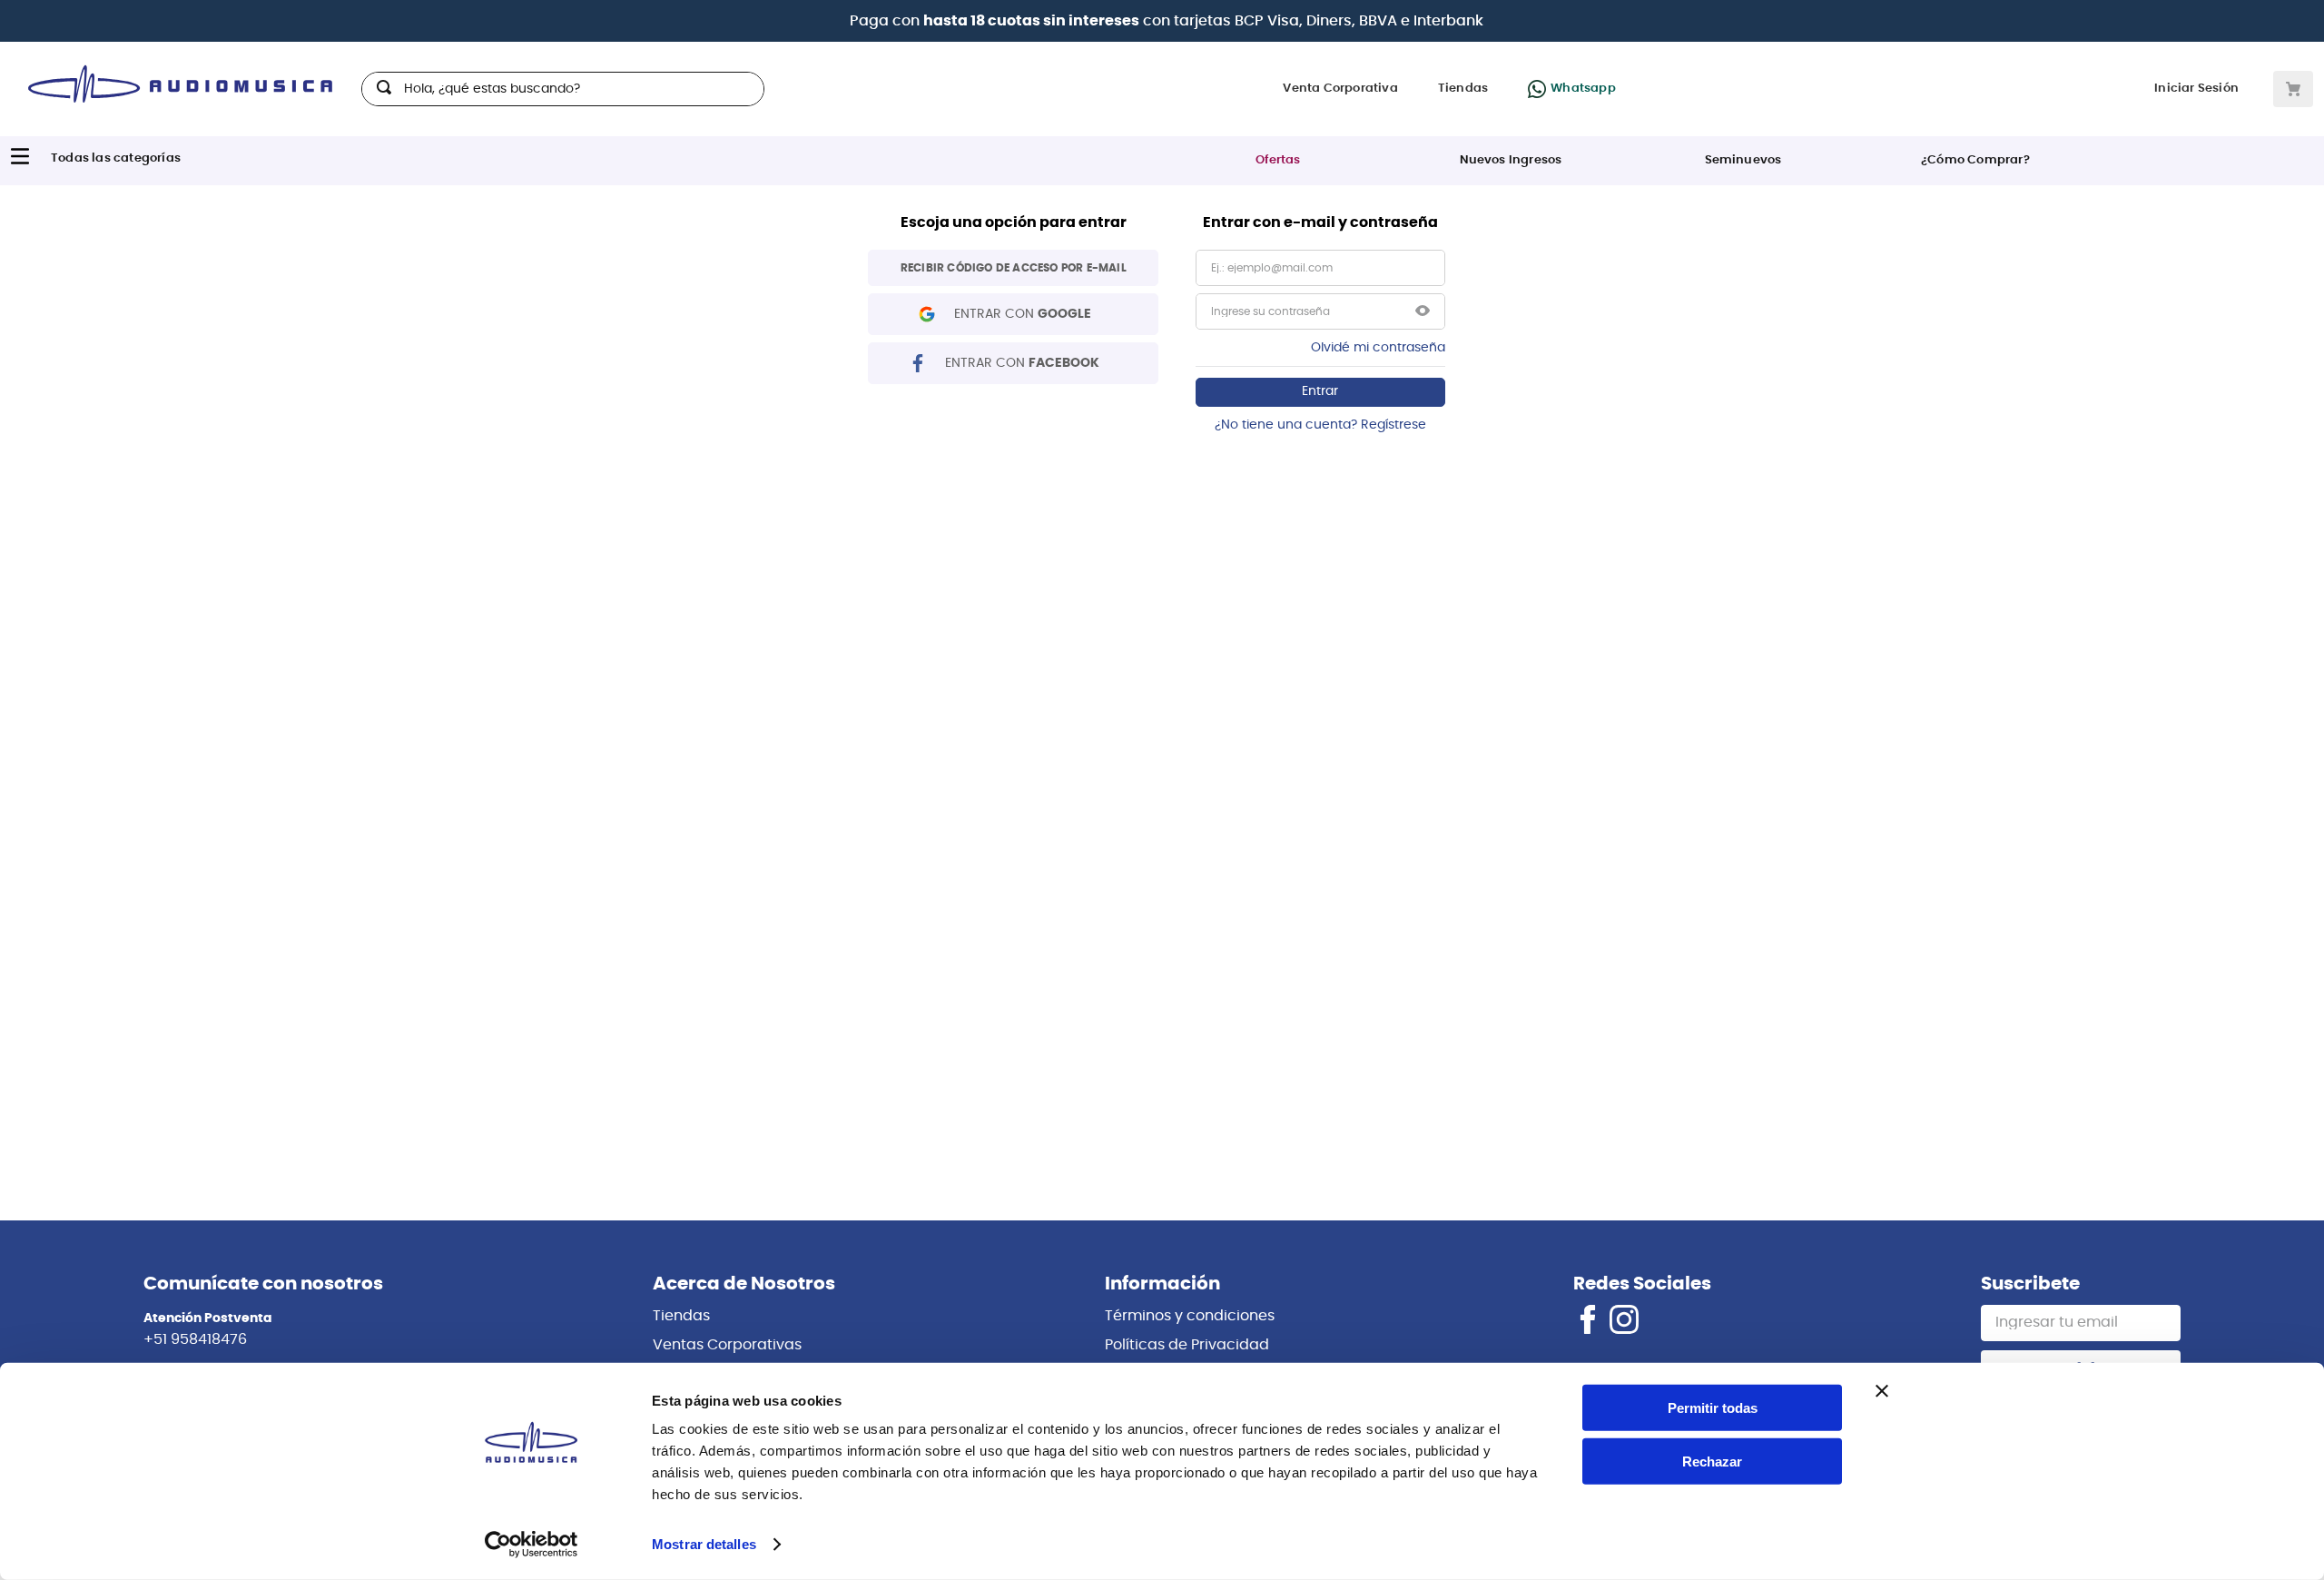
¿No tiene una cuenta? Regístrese (1320, 425)
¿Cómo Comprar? (1975, 160)
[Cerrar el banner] (1882, 1391)
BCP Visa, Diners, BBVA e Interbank (1359, 21)
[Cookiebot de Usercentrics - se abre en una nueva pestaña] (532, 1545)
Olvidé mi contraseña (1378, 348)
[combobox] (563, 89)
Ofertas (1278, 160)
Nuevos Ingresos (1511, 160)
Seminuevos (1743, 160)
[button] (1423, 311)
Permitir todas (1713, 1408)
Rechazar (1712, 1461)
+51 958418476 (195, 1339)
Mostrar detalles (704, 1544)
